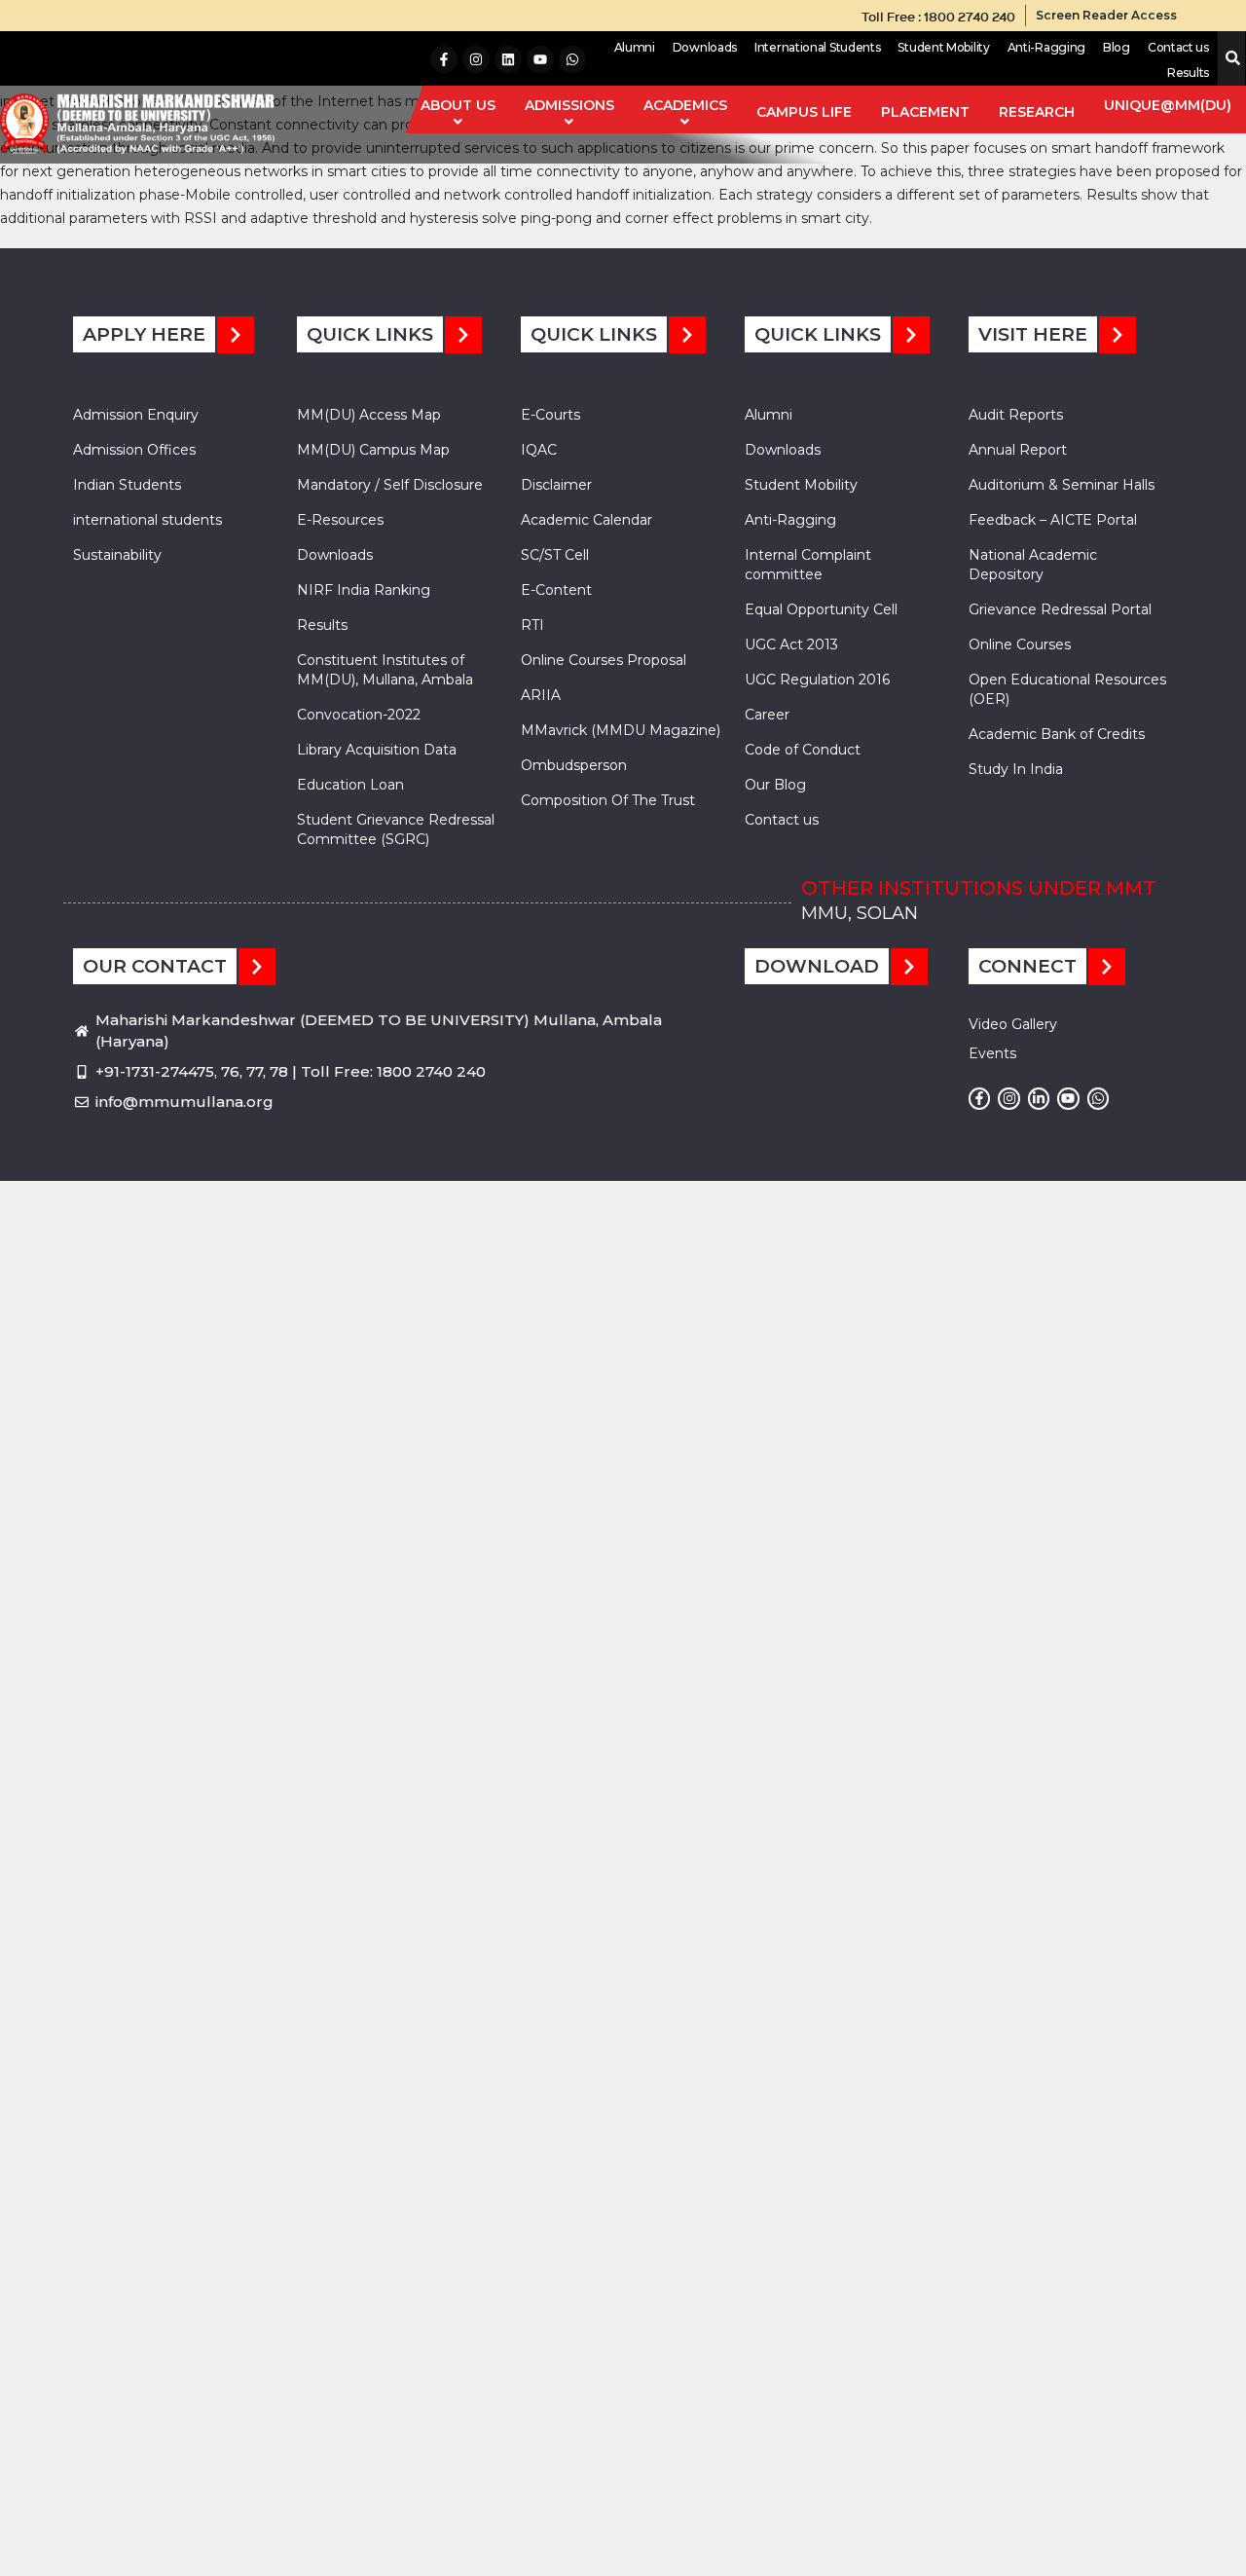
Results (1188, 73)
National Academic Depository (1033, 565)
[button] (1229, 59)
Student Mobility (943, 47)
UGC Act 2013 (791, 644)
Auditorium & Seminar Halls (1062, 485)
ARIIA (541, 695)
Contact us (1178, 47)
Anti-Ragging (1046, 47)
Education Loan (350, 785)
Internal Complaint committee (808, 565)
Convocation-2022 (359, 715)
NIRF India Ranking (364, 590)
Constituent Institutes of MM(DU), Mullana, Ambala (385, 670)
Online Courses (1020, 644)
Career (767, 715)
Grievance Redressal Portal (1060, 609)
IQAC (539, 450)
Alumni (635, 47)
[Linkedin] (508, 59)
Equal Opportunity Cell (821, 609)
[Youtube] (540, 59)
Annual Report (1018, 450)
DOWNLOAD (817, 966)
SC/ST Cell (555, 555)
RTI (532, 625)
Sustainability (117, 555)
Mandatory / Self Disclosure (390, 485)
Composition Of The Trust (608, 800)
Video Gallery (1013, 1024)
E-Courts (550, 415)
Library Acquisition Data (377, 750)
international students (147, 520)
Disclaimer (556, 485)
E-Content (556, 590)
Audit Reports (1016, 415)
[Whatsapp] (572, 59)
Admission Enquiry (136, 415)
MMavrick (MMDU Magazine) (621, 730)
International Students (817, 47)
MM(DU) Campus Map (373, 450)
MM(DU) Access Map (369, 415)
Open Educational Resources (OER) (1067, 689)
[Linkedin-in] (1039, 1098)
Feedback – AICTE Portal (1053, 520)
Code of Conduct (803, 750)
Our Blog (775, 785)
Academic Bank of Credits (1057, 734)
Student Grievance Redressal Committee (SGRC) (396, 829)
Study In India (1016, 769)
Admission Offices (134, 450)
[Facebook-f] (444, 59)
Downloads (705, 47)
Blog (1117, 47)
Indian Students (127, 485)
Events (992, 1053)
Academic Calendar (586, 520)
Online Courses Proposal (604, 660)
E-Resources (340, 520)
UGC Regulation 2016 (817, 680)
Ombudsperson (574, 765)
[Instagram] (476, 59)
